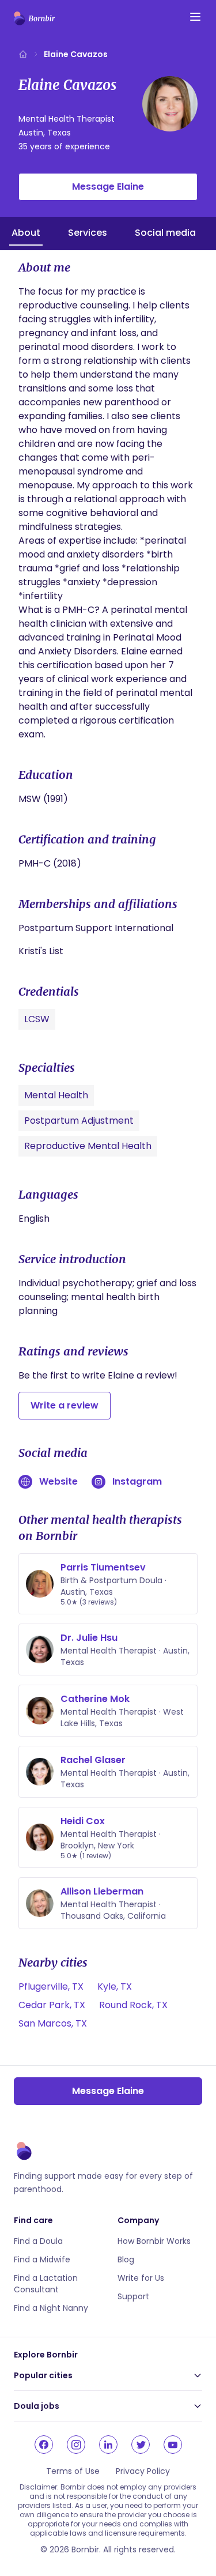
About (26, 233)
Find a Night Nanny (51, 2308)
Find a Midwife (42, 2259)
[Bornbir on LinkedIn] (108, 2445)
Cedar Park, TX (52, 2005)
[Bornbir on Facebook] (44, 2445)
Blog (126, 2259)
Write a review (65, 1405)
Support (133, 2296)
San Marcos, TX (53, 2023)
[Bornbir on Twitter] (141, 2445)
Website (58, 1481)
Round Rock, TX (133, 2005)
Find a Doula (38, 2241)
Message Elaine (108, 187)
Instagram (137, 1481)
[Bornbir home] (34, 18)
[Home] (23, 54)
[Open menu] (195, 17)
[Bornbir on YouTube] (173, 2445)
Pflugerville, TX (51, 1986)
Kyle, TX (115, 1986)
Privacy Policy (143, 2471)
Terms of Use (73, 2471)
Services (88, 233)
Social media (165, 233)
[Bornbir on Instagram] (76, 2445)
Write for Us (141, 2278)
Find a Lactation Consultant (46, 2284)
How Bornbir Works (154, 2241)
